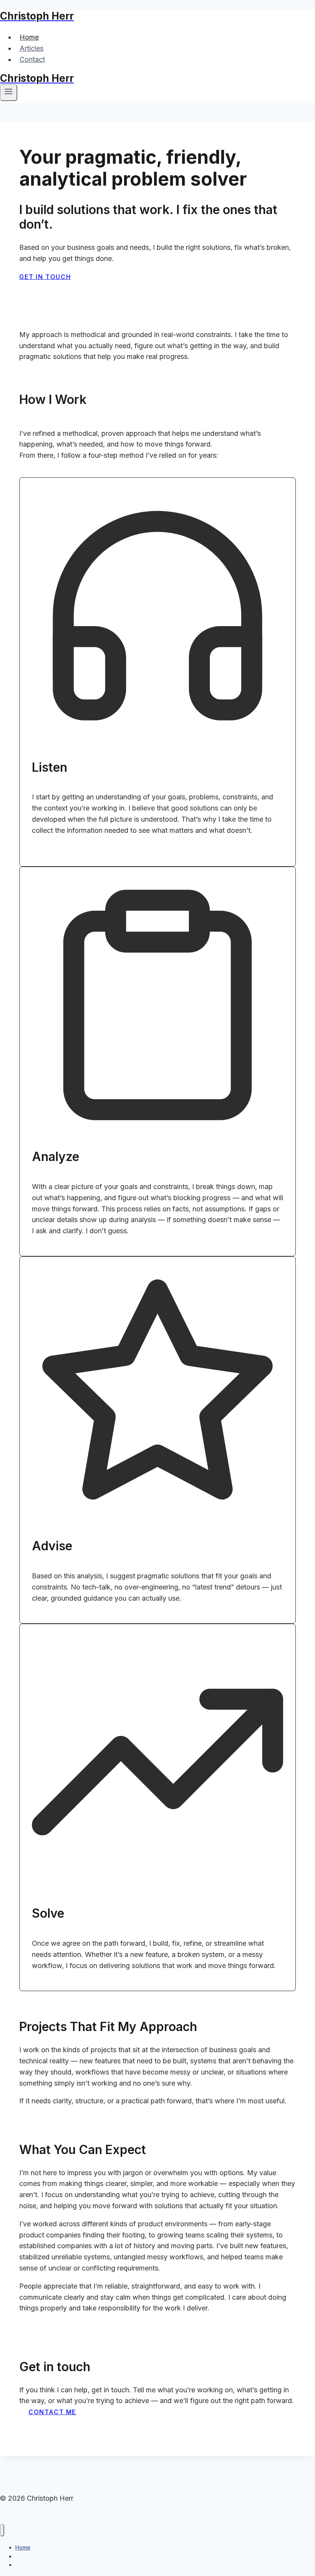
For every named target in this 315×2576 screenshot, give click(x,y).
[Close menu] (2, 2530)
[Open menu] (9, 93)
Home (29, 37)
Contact (32, 59)
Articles (31, 48)
